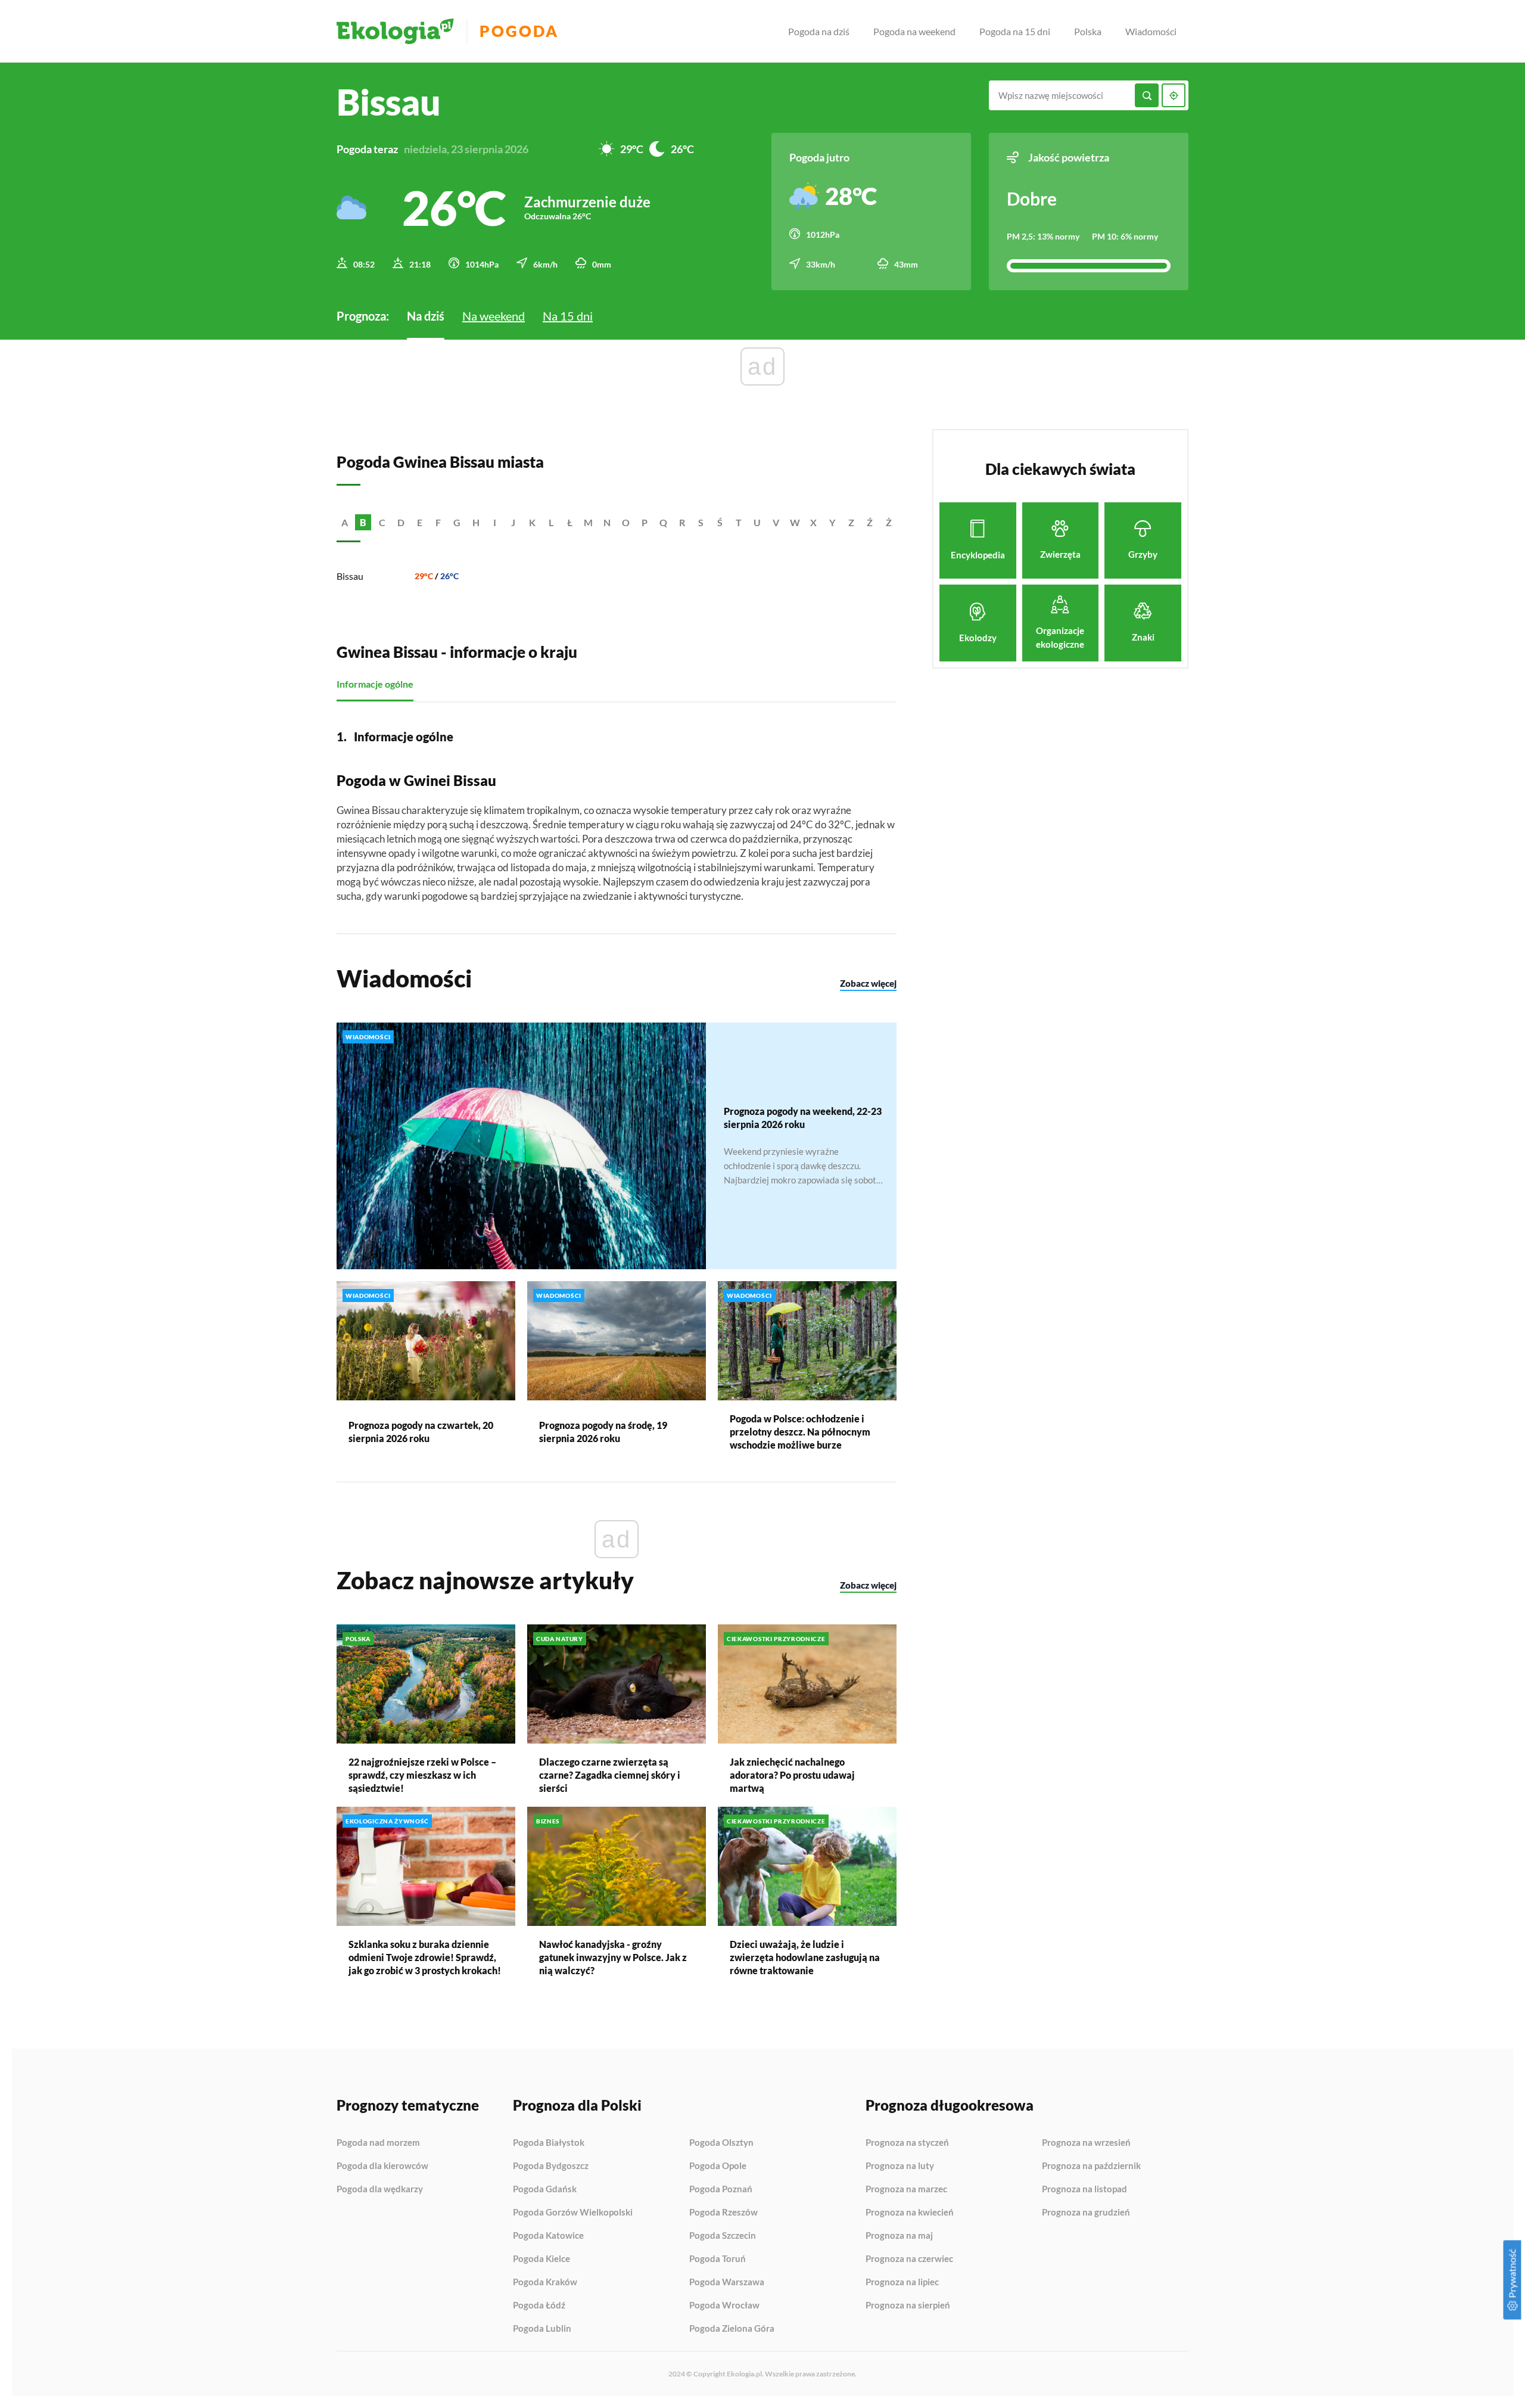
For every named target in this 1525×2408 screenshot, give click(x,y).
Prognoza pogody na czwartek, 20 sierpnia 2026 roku (421, 1432)
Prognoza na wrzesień (1086, 2143)
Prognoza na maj (899, 2236)
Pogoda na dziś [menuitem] (819, 31)
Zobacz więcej (868, 983)
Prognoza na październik (1091, 2166)
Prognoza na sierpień (908, 2305)
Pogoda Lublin (542, 2328)
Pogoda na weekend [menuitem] (914, 31)
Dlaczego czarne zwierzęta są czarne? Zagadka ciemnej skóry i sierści (610, 1775)
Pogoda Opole (718, 2166)
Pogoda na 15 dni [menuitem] (1015, 31)
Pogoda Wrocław (724, 2306)
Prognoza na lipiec (902, 2282)
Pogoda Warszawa (727, 2282)
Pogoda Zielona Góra (732, 2328)
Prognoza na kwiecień (910, 2213)
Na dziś (426, 316)
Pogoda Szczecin (723, 2236)
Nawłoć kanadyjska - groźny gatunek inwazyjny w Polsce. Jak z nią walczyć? (613, 1957)
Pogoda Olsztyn (721, 2143)
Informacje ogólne (375, 684)
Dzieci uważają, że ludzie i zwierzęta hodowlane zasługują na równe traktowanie (805, 1957)
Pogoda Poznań (721, 2189)
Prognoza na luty (900, 2166)
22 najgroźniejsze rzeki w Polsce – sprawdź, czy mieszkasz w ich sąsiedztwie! (422, 1775)
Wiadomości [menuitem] (1151, 31)
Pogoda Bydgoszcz (551, 2166)
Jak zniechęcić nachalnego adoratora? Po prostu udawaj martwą (792, 1775)
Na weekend (494, 316)
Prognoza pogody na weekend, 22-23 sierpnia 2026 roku (803, 1118)
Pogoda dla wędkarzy (380, 2189)
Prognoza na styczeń (907, 2143)
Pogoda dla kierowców (382, 2166)
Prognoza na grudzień (1086, 2212)
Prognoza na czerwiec (909, 2259)
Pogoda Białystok (549, 2143)
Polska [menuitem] (1088, 31)
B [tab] (363, 522)
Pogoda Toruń (718, 2259)
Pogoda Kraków (545, 2282)
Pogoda (519, 31)
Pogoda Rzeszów (723, 2213)
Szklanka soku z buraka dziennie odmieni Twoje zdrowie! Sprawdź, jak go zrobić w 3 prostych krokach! (425, 1957)
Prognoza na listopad (1084, 2189)
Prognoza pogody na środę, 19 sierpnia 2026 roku (603, 1432)
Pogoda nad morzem (378, 2143)
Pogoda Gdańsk (545, 2189)
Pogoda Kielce (541, 2259)
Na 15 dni (568, 316)
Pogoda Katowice (548, 2236)
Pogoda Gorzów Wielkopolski (573, 2213)
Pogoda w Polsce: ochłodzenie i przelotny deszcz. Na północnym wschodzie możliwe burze (800, 1432)
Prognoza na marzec (906, 2189)
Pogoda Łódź (539, 2306)
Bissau (350, 576)
